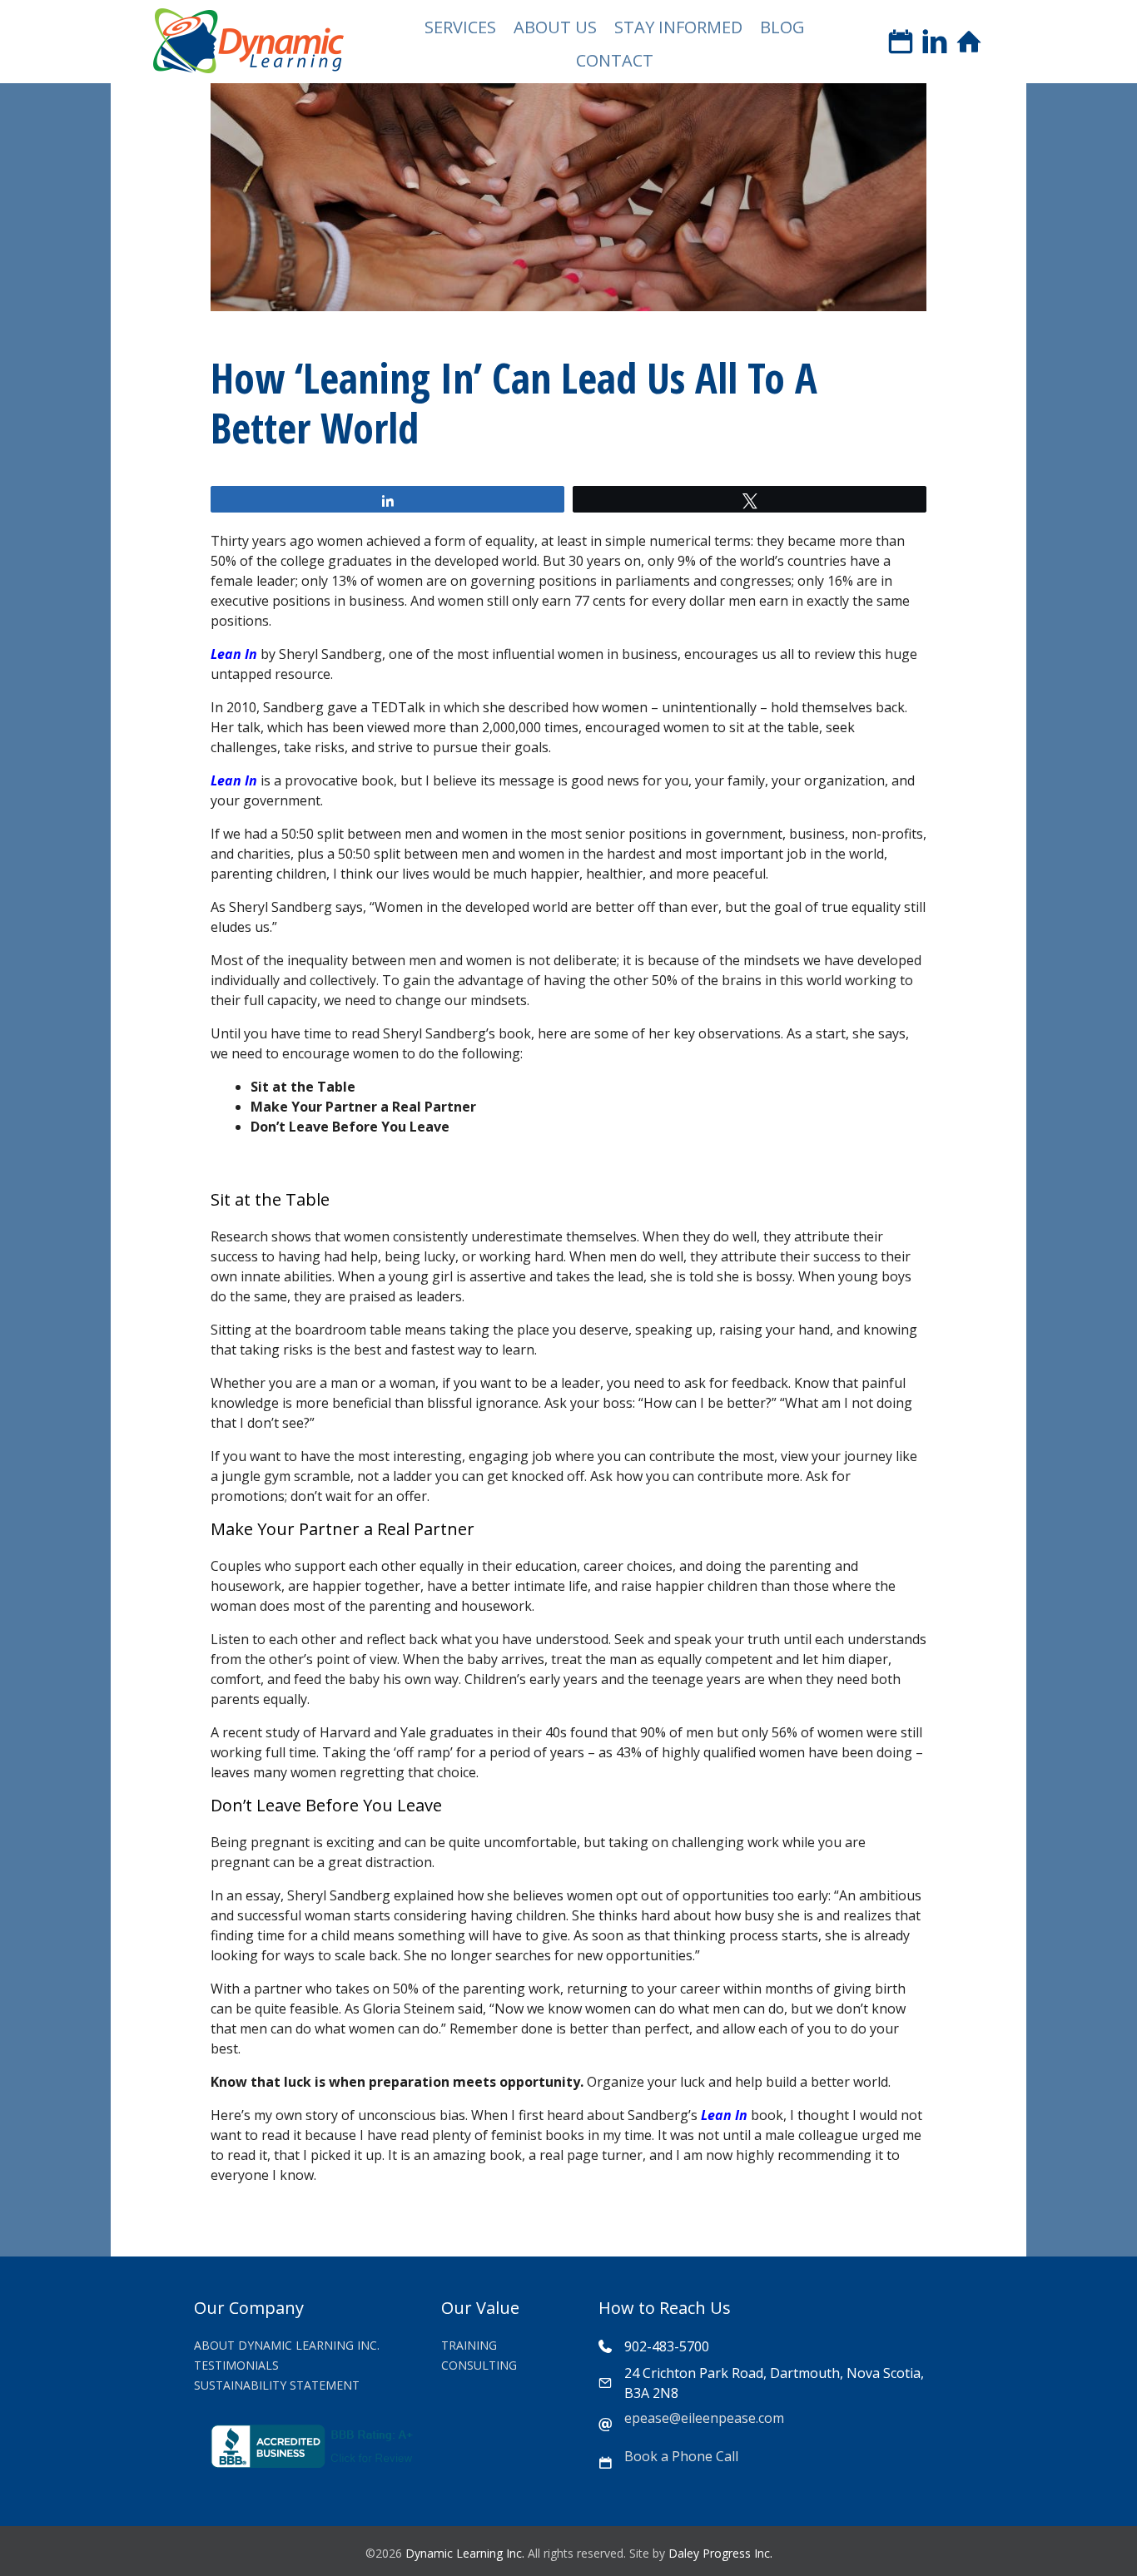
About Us (555, 27)
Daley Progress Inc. (720, 2553)
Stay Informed (678, 27)
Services (460, 27)
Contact (615, 60)
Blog (782, 27)
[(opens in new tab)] (315, 2463)
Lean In (234, 654)
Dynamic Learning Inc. (465, 2553)
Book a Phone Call (681, 2456)
